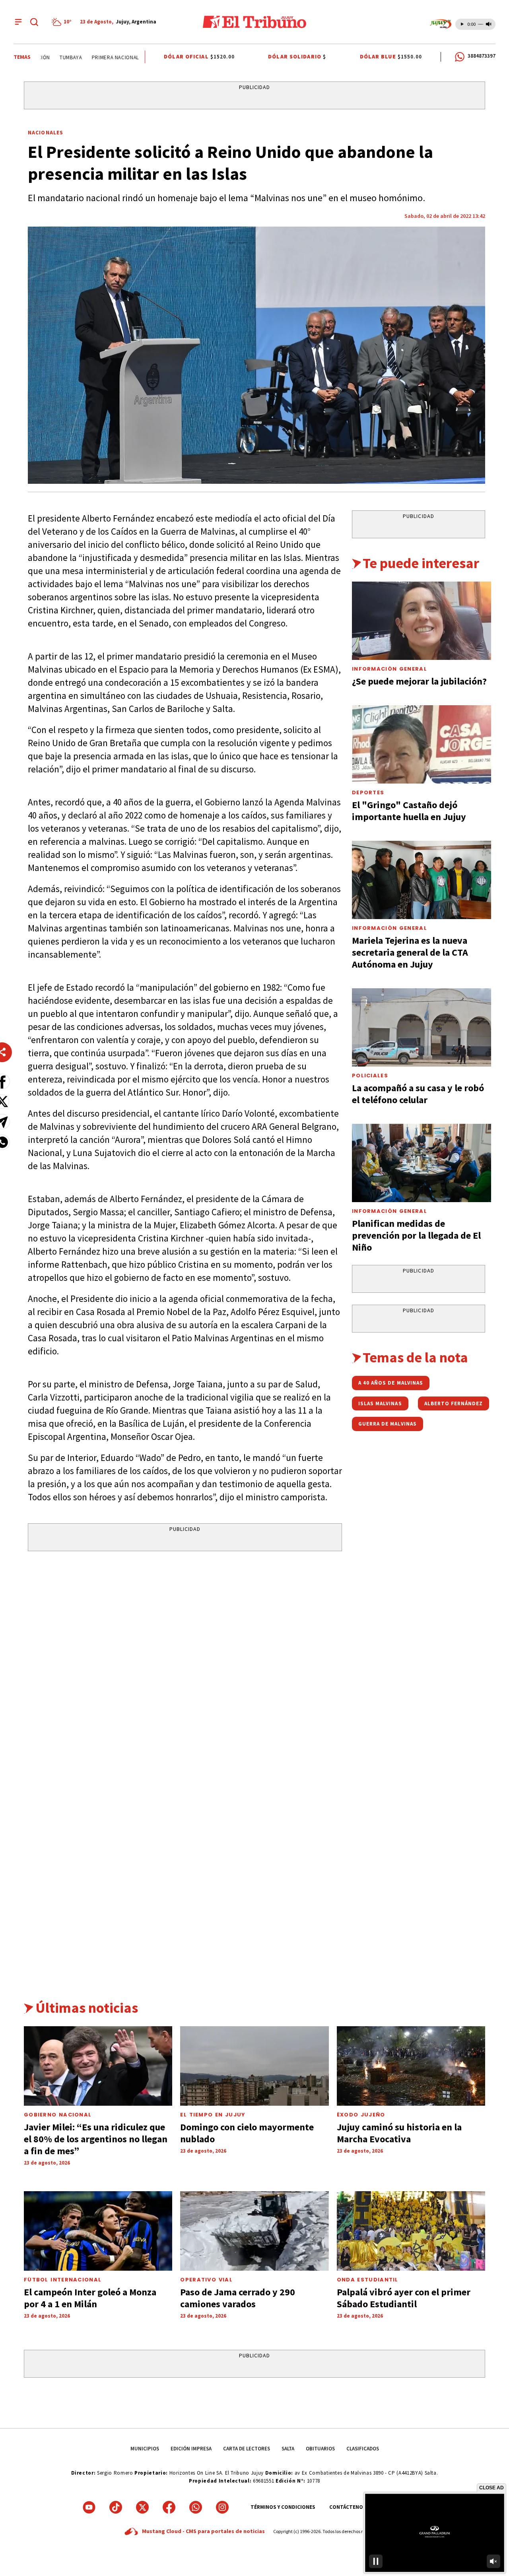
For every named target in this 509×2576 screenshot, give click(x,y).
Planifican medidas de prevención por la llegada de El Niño (416, 1235)
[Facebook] (169, 2507)
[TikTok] (116, 2507)
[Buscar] (34, 22)
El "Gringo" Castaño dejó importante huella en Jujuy (409, 811)
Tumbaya (44, 57)
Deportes (368, 792)
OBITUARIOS (320, 2449)
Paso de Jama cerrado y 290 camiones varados (238, 2298)
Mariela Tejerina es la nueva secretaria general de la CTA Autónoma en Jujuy (410, 952)
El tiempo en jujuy (213, 2115)
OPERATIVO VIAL (206, 2280)
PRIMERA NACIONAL (88, 57)
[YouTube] (89, 2507)
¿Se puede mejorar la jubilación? (419, 681)
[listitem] (63, 22)
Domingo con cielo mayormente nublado (247, 2133)
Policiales (370, 1076)
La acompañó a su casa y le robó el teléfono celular (418, 1094)
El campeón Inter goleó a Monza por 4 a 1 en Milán (90, 2298)
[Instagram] (222, 2507)
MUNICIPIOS (145, 2449)
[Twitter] (142, 2507)
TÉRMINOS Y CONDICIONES (283, 2507)
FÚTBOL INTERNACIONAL (63, 2280)
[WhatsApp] (196, 2507)
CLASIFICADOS (363, 2449)
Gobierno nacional (58, 2115)
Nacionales (46, 132)
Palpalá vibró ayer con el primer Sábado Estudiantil (404, 2298)
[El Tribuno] (254, 22)
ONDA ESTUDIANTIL (368, 2280)
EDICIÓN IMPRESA (191, 2449)
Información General (390, 669)
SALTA (288, 2449)
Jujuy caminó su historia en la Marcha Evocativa (399, 2133)
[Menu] (18, 22)
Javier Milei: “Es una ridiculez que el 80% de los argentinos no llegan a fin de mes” (96, 2139)
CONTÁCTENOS (348, 2507)
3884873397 (482, 56)
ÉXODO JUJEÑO (361, 2115)
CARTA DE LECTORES (247, 2449)
